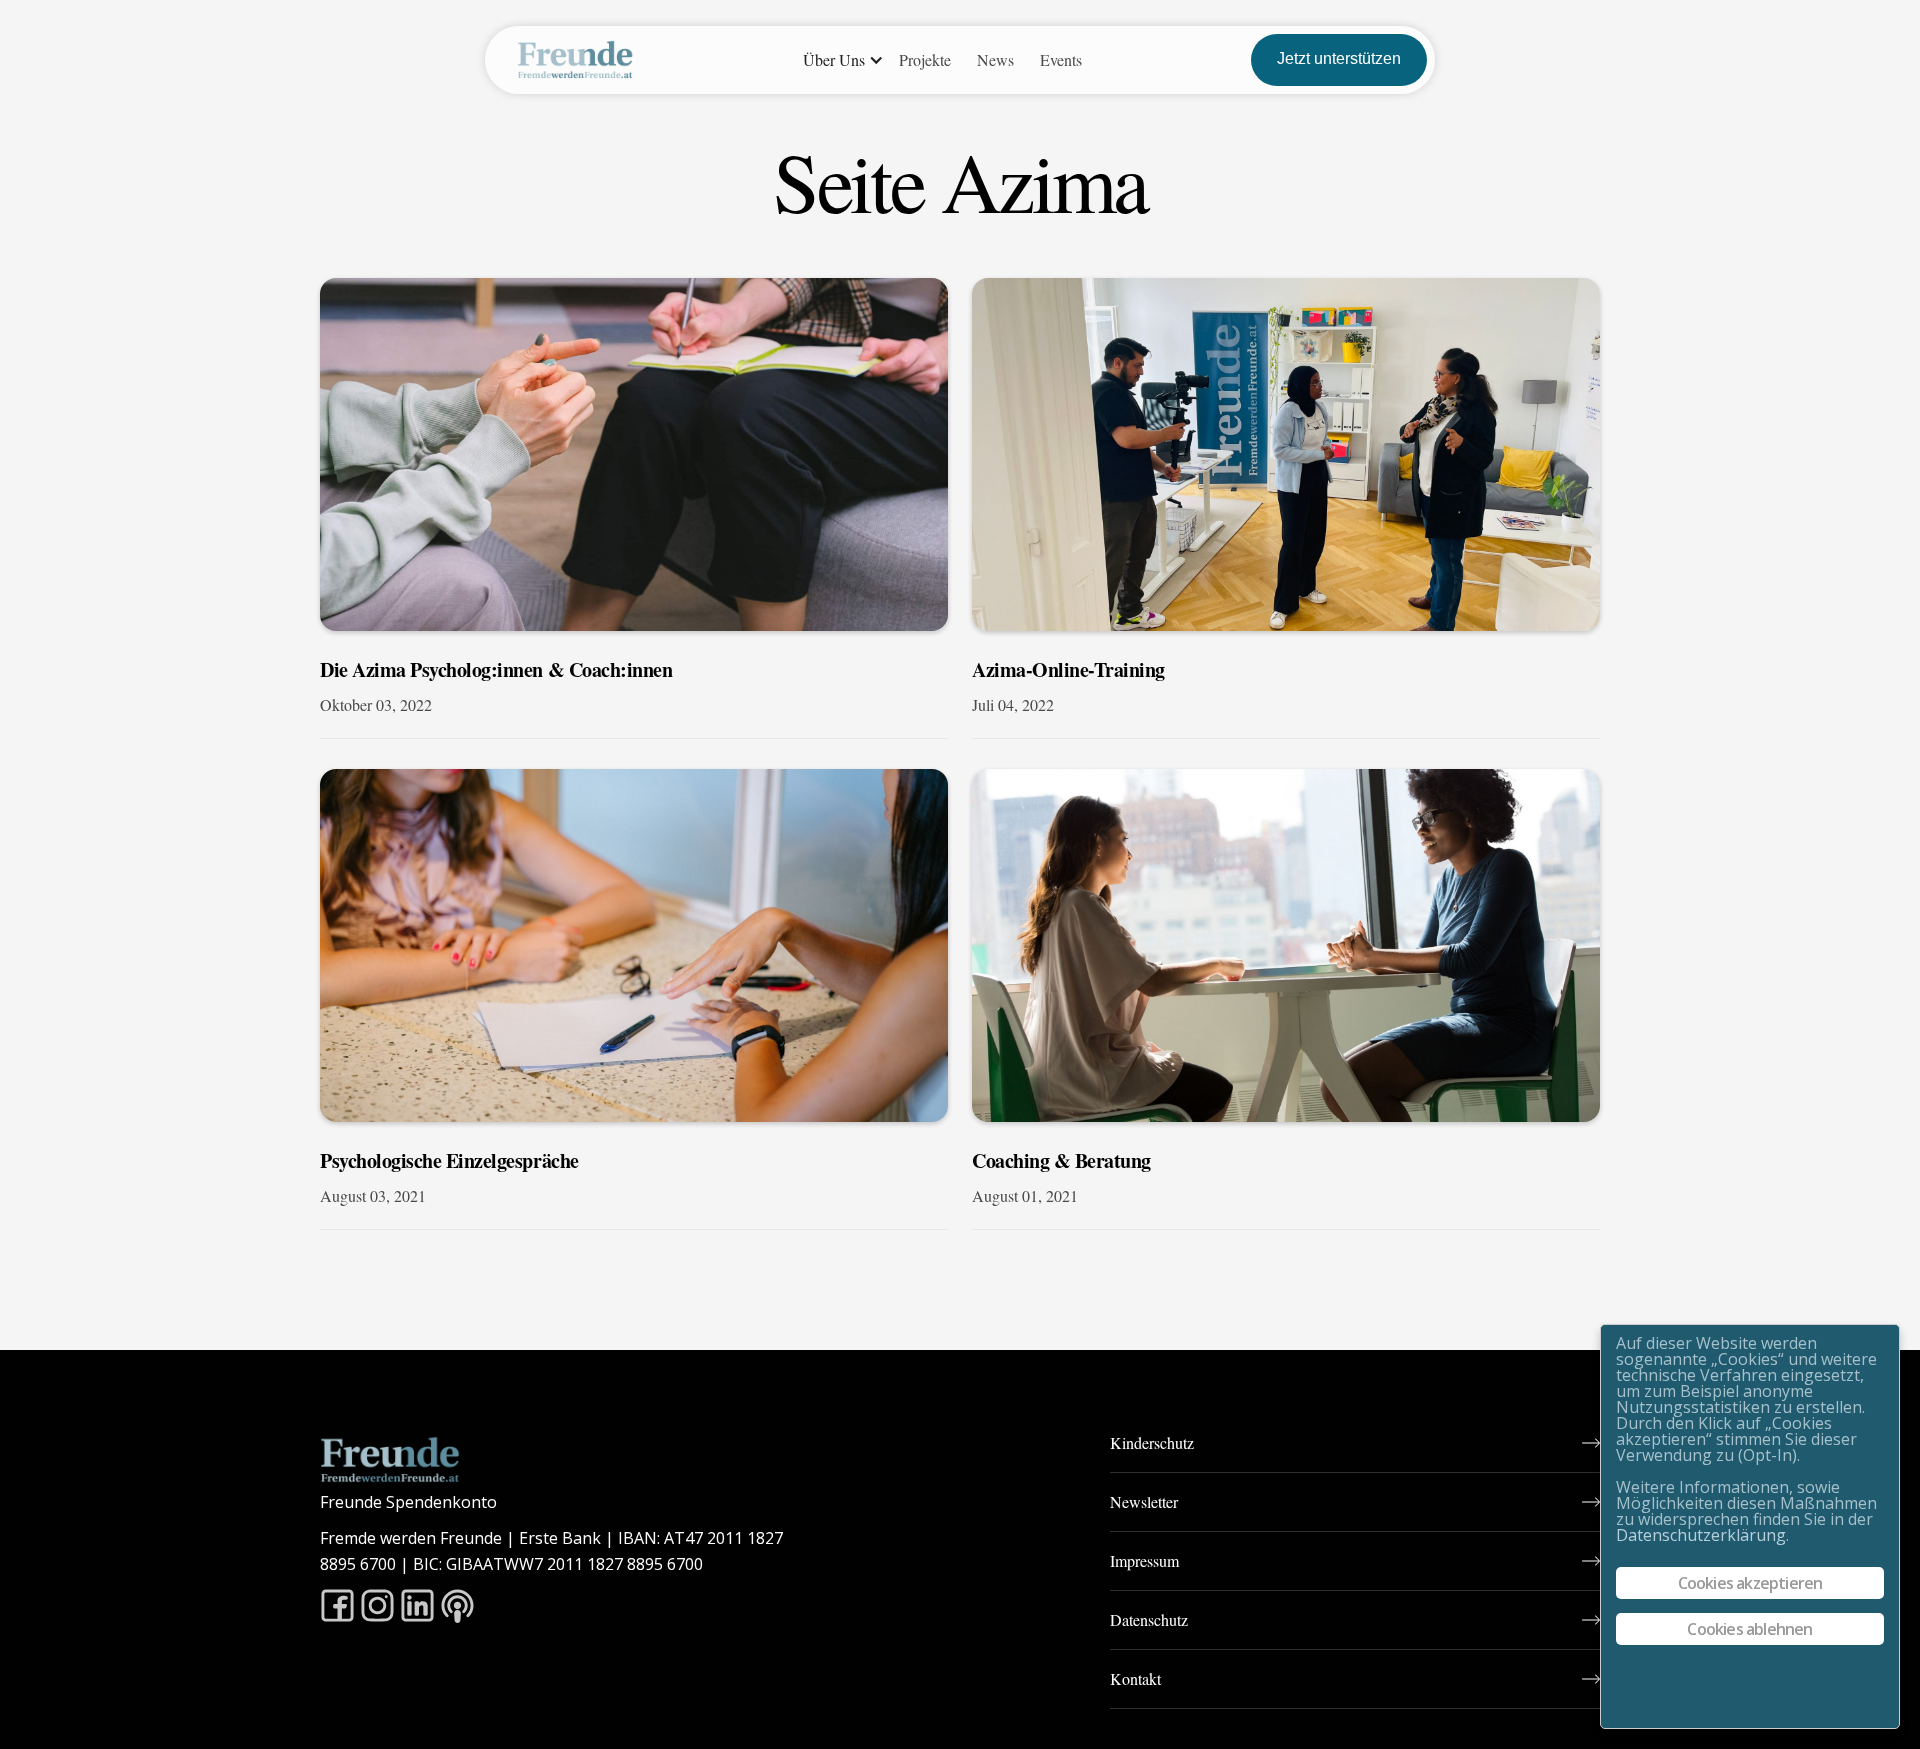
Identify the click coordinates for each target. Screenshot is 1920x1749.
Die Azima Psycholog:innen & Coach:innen (496, 670)
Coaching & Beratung (1061, 1161)
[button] (838, 60)
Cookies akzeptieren (1750, 1583)
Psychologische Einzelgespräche (449, 1161)
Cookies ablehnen (1749, 1629)
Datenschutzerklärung (1701, 1535)
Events (1061, 59)
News (995, 59)
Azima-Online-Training (1068, 670)
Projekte (925, 59)
